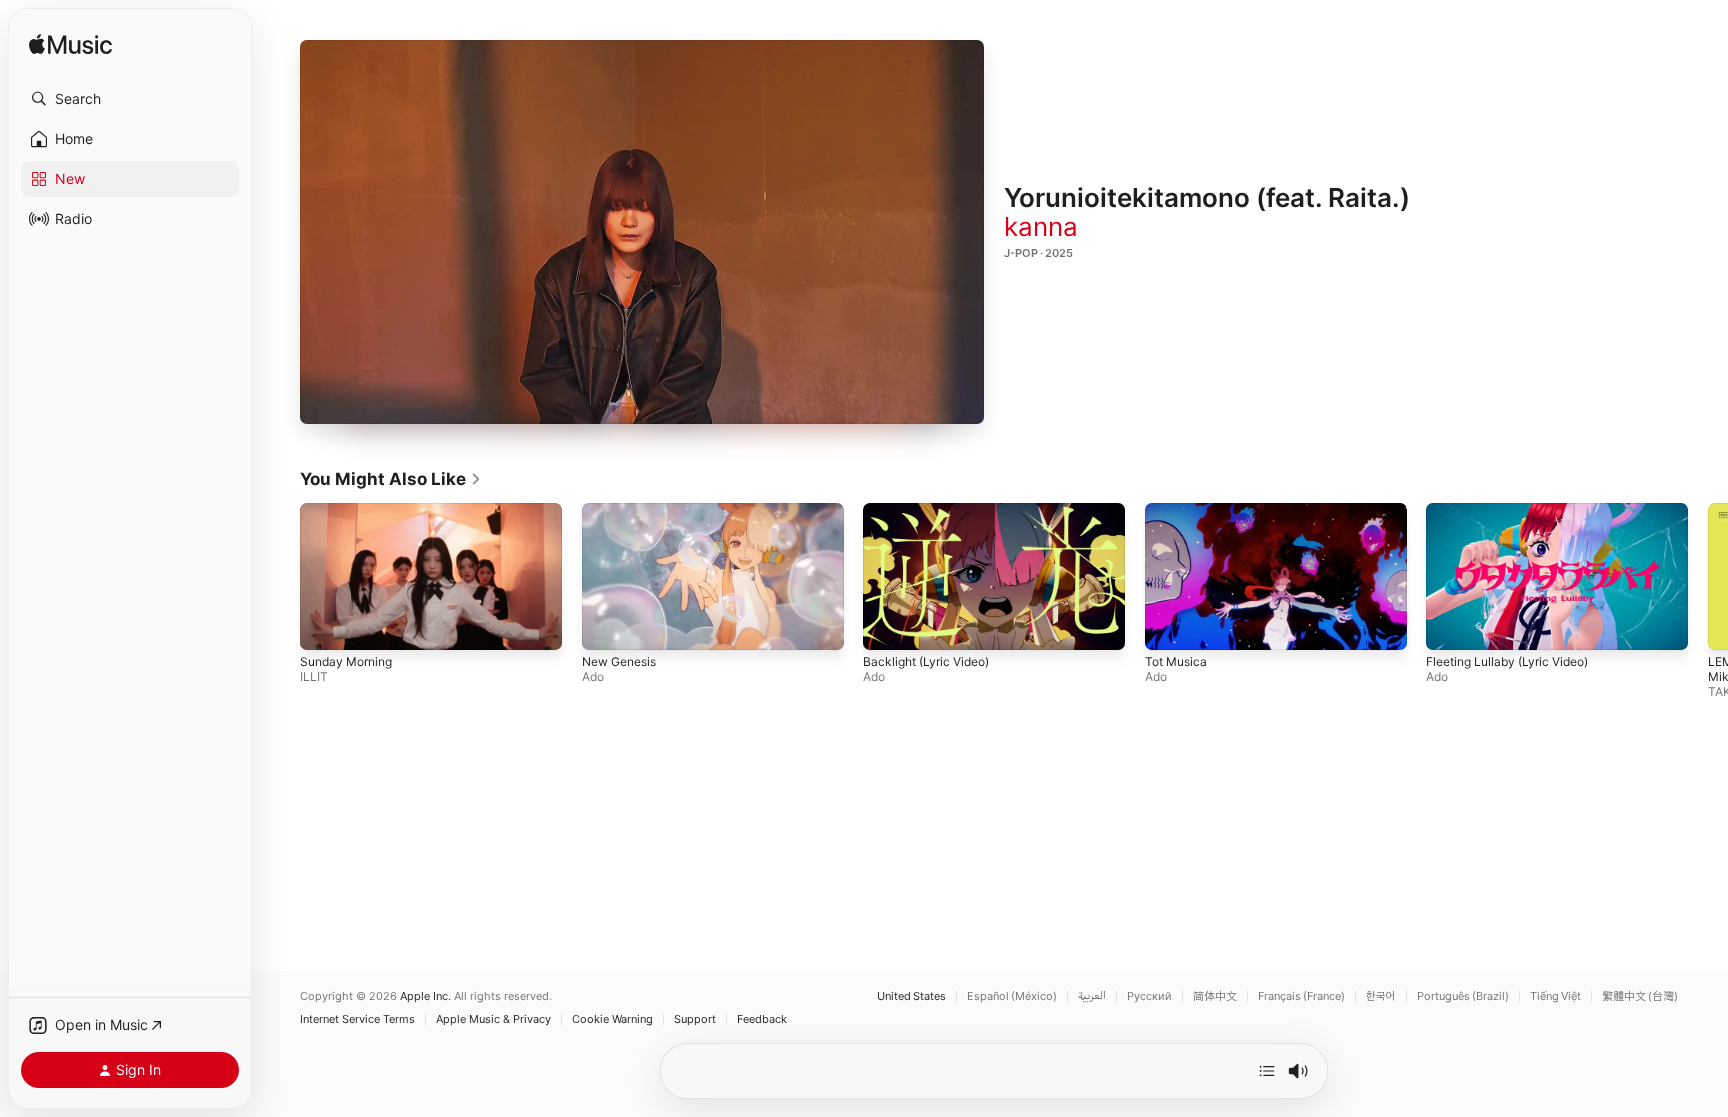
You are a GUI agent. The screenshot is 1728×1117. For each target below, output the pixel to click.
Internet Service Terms (357, 1019)
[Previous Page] (280, 577)
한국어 (1381, 996)
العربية (1092, 996)
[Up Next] (1267, 1071)
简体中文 (1215, 996)
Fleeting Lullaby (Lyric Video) (1507, 662)
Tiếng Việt (1555, 996)
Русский (1149, 996)
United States (911, 996)
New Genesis (619, 662)
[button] (130, 99)
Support (695, 1019)
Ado (593, 677)
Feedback (762, 1019)
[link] (391, 479)
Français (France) (1301, 996)
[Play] (642, 232)
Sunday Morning (346, 662)
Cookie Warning (612, 1019)
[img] (70, 45)
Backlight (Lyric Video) (926, 662)
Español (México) (1012, 996)
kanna (1041, 226)
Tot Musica (1176, 662)
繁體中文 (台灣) (1640, 996)
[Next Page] (1708, 577)
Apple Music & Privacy (493, 1019)
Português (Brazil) (1463, 996)
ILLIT (314, 677)
